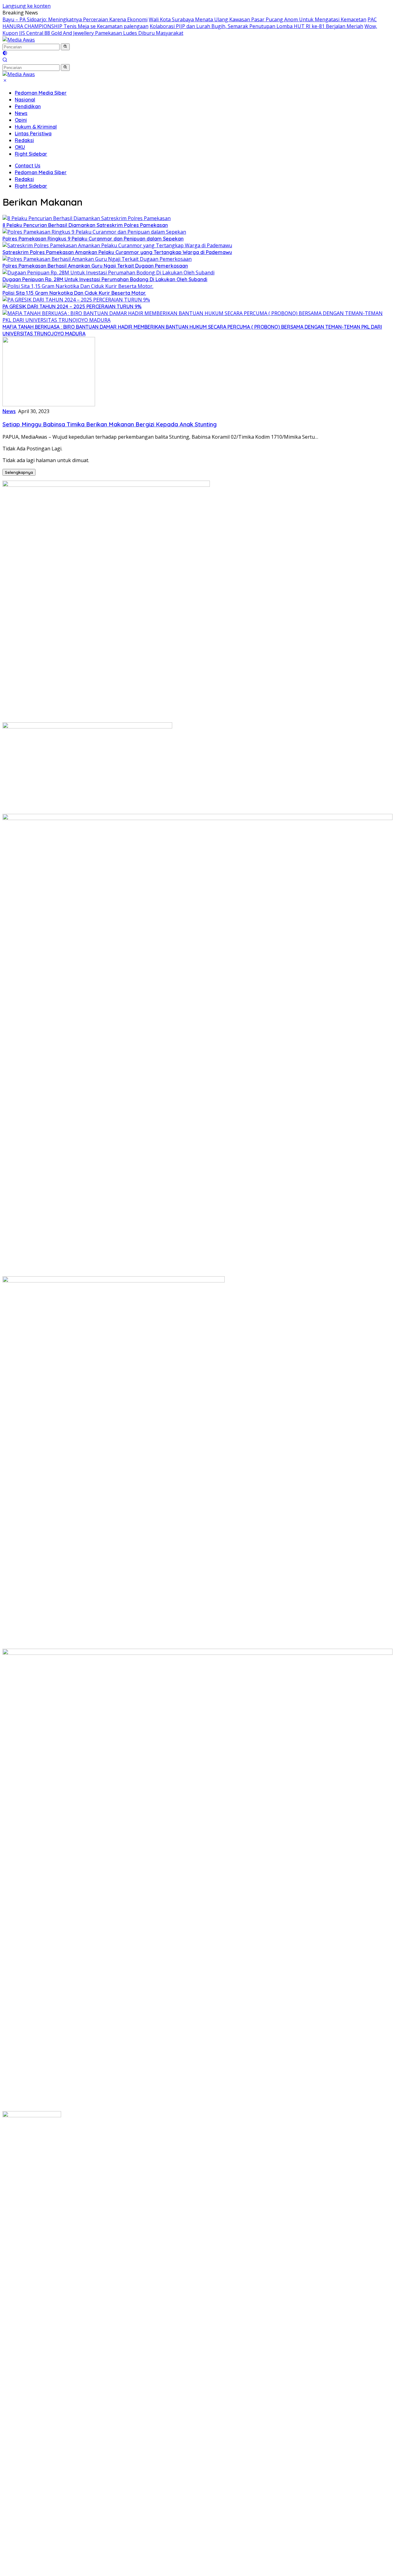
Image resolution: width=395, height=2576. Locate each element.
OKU (20, 147)
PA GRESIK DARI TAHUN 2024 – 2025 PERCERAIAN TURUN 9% (72, 306)
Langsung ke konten (27, 6)
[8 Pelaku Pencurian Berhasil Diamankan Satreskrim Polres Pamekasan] (87, 218)
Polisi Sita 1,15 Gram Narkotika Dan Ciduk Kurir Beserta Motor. (74, 293)
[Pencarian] (5, 60)
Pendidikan (28, 106)
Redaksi (24, 140)
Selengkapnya (19, 472)
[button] (65, 47)
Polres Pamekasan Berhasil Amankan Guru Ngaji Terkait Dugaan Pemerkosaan (95, 266)
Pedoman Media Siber (41, 93)
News (21, 113)
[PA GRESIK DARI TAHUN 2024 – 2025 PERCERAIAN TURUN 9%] (76, 300)
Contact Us (28, 166)
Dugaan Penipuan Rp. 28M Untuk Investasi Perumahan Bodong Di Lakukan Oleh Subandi (105, 279)
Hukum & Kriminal (36, 127)
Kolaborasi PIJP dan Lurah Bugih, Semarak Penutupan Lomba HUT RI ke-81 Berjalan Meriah (256, 26)
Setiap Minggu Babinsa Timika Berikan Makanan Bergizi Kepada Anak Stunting (110, 424)
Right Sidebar (31, 154)
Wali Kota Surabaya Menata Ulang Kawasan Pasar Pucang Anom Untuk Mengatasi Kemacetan (258, 19)
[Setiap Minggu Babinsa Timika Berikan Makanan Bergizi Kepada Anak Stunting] (49, 404)
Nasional (25, 100)
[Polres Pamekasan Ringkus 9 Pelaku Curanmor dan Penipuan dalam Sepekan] (94, 232)
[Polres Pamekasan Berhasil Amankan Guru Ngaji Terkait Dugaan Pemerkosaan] (97, 259)
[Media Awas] (19, 40)
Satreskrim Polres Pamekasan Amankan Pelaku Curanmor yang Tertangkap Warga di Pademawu (117, 252)
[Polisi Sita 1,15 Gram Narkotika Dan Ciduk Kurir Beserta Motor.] (78, 286)
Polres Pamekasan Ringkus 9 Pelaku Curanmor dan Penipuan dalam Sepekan (93, 239)
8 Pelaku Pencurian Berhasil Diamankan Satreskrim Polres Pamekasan (85, 225)
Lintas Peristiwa (33, 133)
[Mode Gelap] (5, 54)
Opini (21, 120)
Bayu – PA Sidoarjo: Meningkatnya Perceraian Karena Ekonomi (75, 19)
